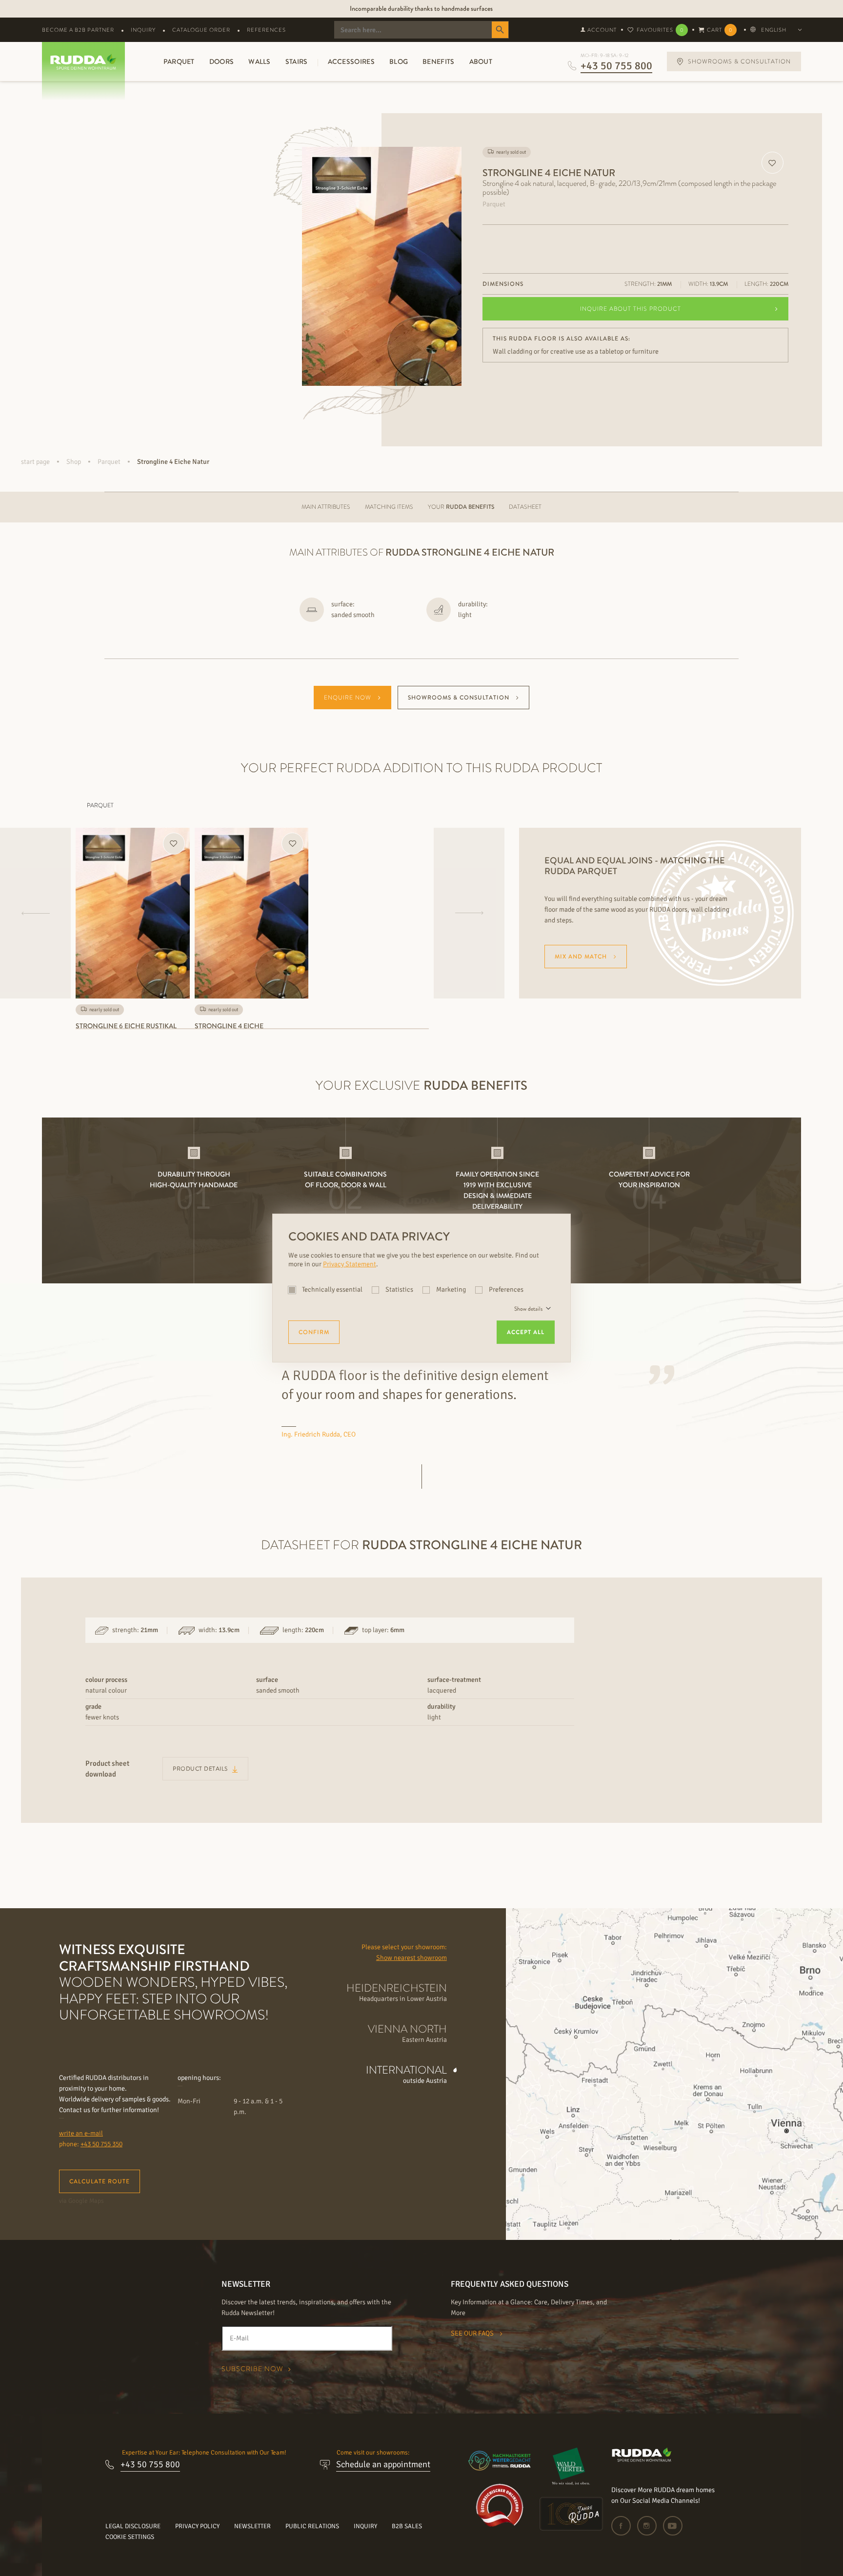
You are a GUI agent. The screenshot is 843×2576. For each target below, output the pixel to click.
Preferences (505, 1289)
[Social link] (623, 2526)
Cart (720, 30)
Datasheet (525, 507)
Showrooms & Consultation (459, 698)
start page (35, 462)
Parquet (179, 61)
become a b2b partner (78, 30)
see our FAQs (473, 2333)
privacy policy (197, 2526)
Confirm (314, 1332)
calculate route (100, 2181)
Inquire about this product (631, 309)
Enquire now (348, 698)
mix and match (581, 957)
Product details (201, 1769)
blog (399, 61)
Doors (222, 61)
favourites (660, 30)
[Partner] (571, 2466)
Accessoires (351, 61)
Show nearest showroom (411, 1958)
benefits (438, 61)
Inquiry (143, 30)
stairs (297, 61)
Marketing (451, 1289)
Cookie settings (130, 2537)
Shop (74, 462)
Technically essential (332, 1289)
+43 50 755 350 (101, 2144)
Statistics (399, 1289)
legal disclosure (133, 2526)
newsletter (252, 2526)
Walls (260, 61)
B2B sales (407, 2526)
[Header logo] (80, 62)
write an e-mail (81, 2133)
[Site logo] (642, 2460)
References (266, 30)
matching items (389, 507)
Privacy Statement (350, 1264)
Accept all (526, 1332)
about (481, 61)
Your (461, 507)
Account (601, 30)
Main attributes (326, 507)
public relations (312, 2526)
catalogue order (201, 30)
